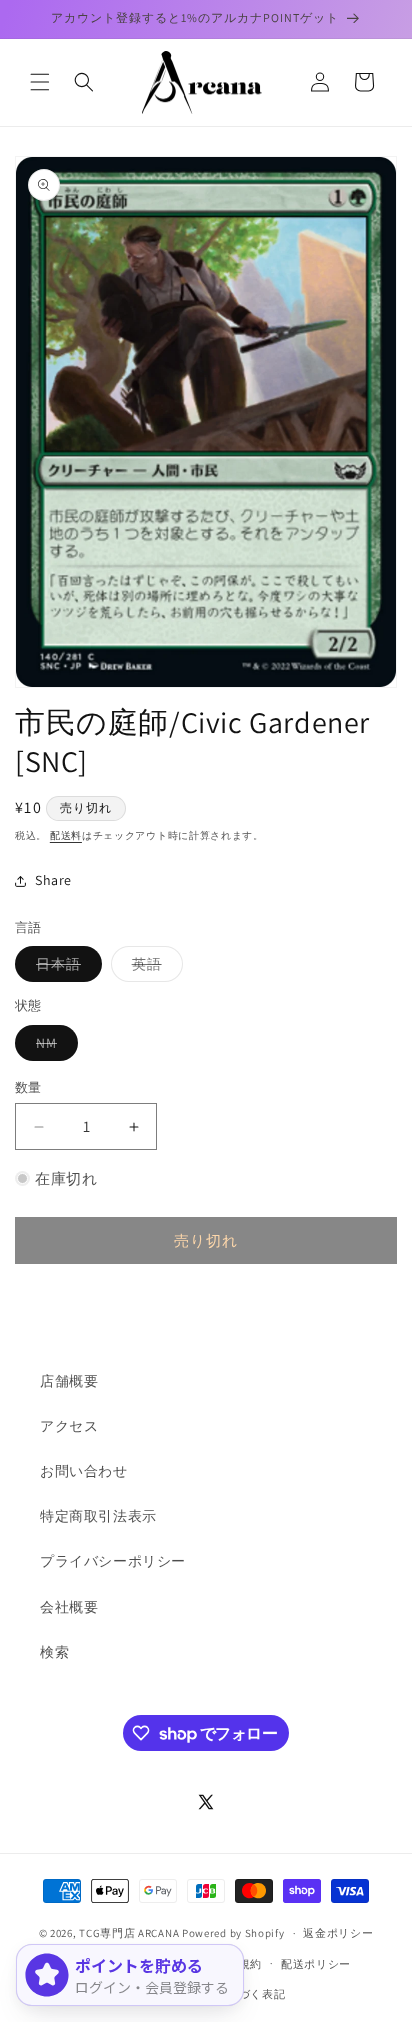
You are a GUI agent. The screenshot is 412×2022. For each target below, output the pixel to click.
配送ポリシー (316, 1964)
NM (53, 1047)
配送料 (66, 835)
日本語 (65, 968)
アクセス (69, 1426)
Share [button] (53, 880)
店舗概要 (69, 1381)
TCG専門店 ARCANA (129, 1933)
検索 (54, 1652)
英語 (154, 968)
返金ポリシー (338, 1933)
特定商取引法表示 (98, 1516)
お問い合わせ (84, 1471)
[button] (40, 82)
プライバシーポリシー (113, 1561)
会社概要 (69, 1607)
